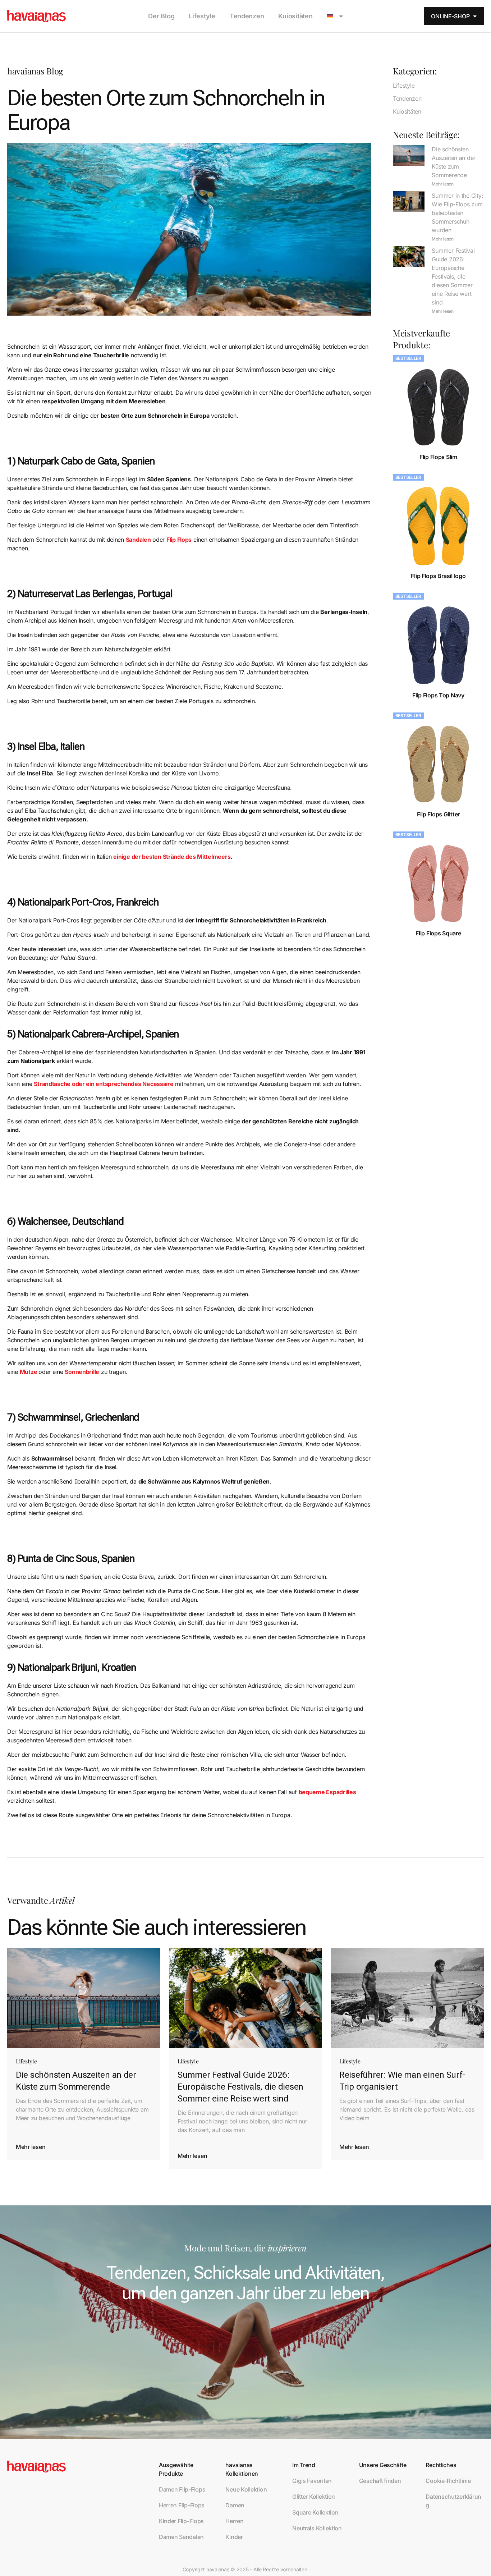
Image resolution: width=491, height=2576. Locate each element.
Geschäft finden (380, 2481)
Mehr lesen (442, 184)
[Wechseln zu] (335, 16)
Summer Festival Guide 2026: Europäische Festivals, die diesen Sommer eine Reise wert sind (453, 276)
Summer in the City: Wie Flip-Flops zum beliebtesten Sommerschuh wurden (457, 213)
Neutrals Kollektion (317, 2528)
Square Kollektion (315, 2512)
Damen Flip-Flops (182, 2489)
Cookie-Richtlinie (448, 2481)
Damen (235, 2505)
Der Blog (161, 16)
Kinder (234, 2537)
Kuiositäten (295, 16)
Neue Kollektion (246, 2489)
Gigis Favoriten (312, 2481)
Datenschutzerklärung (453, 2501)
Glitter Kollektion (314, 2497)
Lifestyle (202, 16)
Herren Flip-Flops (182, 2505)
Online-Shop (450, 16)
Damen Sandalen (181, 2537)
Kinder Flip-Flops (181, 2521)
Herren (234, 2521)
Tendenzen (247, 16)
